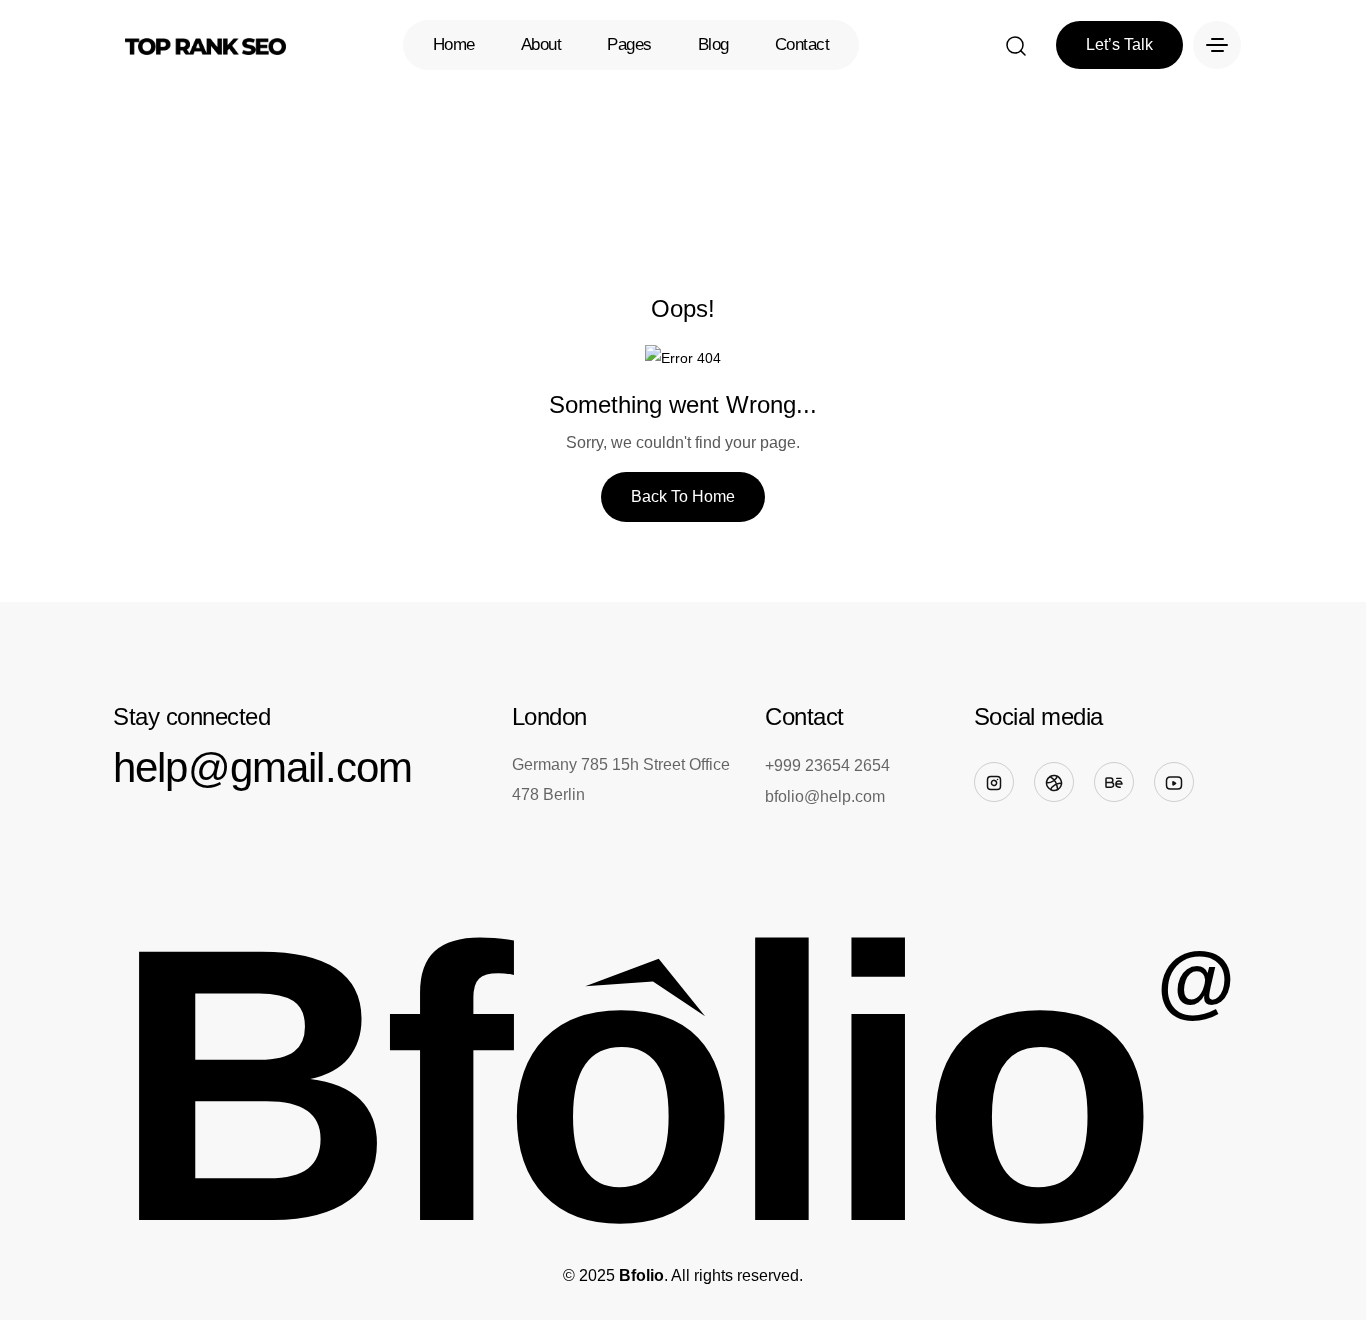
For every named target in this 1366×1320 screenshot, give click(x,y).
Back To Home (683, 496)
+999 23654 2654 (827, 765)
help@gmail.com (262, 767)
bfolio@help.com (825, 796)
